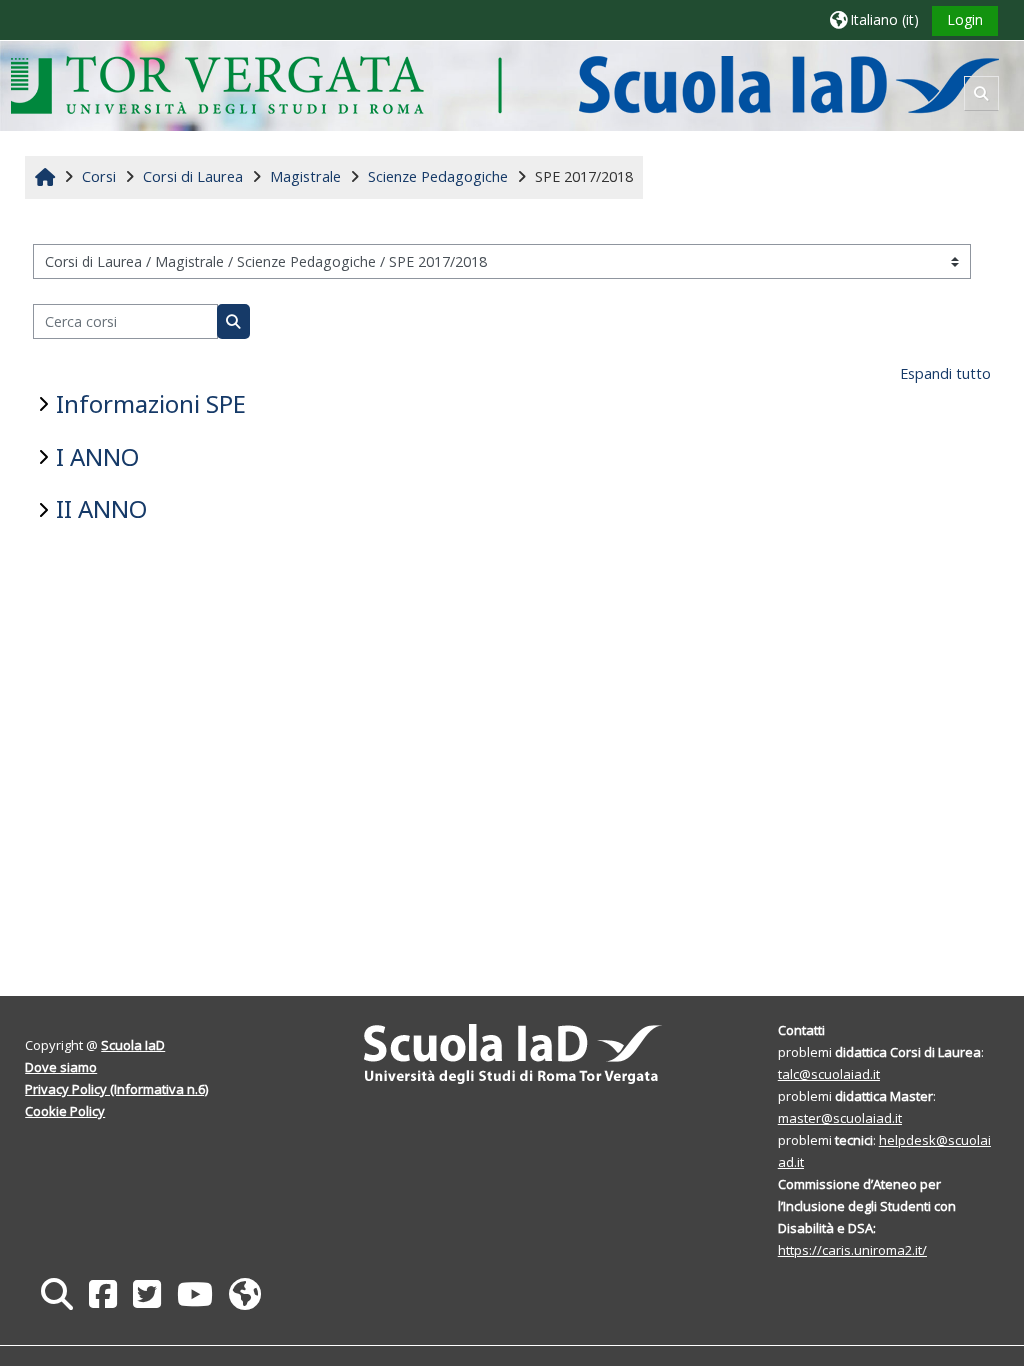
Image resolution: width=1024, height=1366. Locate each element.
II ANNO (101, 508)
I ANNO (97, 456)
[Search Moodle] (57, 1293)
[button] (874, 19)
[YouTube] (195, 1293)
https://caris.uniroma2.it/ (852, 1250)
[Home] (504, 84)
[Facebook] (103, 1293)
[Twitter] (147, 1293)
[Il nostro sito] (245, 1293)
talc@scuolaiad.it (829, 1074)
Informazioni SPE (151, 403)
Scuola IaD (133, 1045)
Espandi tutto (945, 373)
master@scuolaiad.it (840, 1118)
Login (965, 19)
